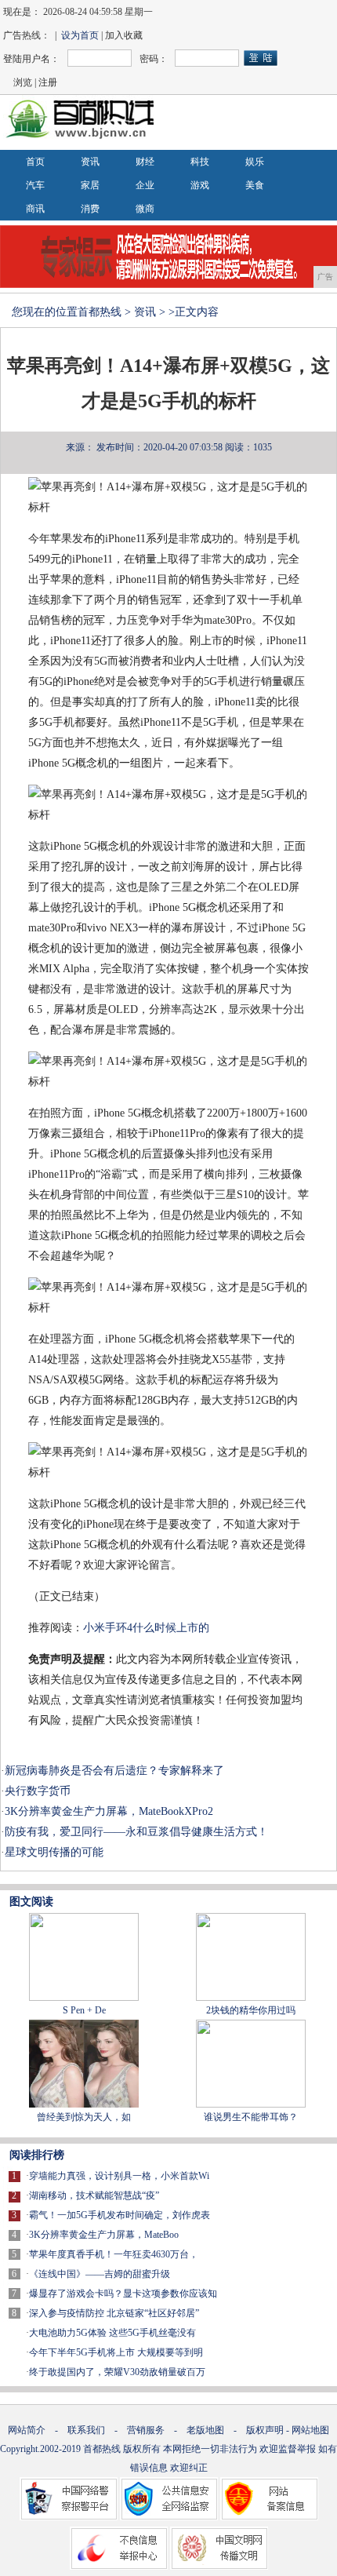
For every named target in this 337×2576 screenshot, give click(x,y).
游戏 (200, 185)
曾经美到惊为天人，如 (84, 2117)
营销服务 (146, 2430)
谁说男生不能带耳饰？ (251, 2117)
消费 (90, 209)
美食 (255, 185)
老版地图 (205, 2430)
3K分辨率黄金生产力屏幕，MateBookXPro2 (109, 1811)
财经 (145, 162)
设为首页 (80, 35)
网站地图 (310, 2430)
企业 (145, 185)
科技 (200, 162)
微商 (145, 209)
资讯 (90, 162)
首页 (35, 162)
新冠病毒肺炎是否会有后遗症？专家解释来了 (114, 1771)
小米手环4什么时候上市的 (146, 1628)
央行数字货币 (38, 1791)
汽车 (35, 185)
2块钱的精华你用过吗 (251, 2010)
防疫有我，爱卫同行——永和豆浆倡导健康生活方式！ (136, 1832)
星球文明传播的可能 (54, 1852)
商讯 (35, 209)
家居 (90, 185)
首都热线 (100, 312)
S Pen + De (84, 2010)
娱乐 (255, 162)
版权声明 (265, 2430)
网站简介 (27, 2430)
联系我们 (86, 2430)
